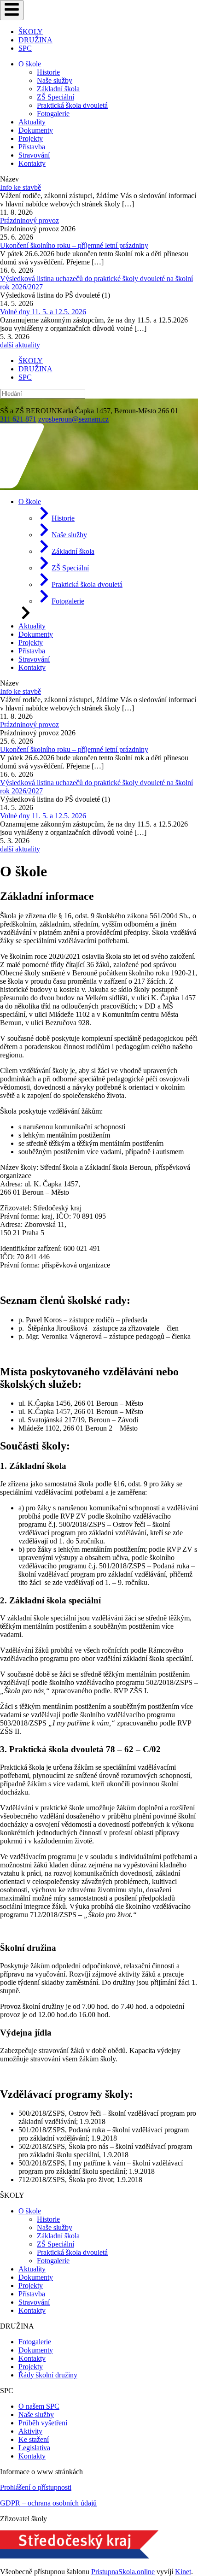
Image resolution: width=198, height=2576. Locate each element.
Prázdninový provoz (29, 220)
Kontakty (32, 163)
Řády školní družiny (48, 2375)
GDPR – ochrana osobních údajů (48, 2503)
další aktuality (20, 345)
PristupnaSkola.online (123, 2572)
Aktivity (30, 2431)
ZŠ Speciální (55, 97)
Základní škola (58, 89)
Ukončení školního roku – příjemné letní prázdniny (74, 245)
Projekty (31, 138)
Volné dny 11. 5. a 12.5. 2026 (43, 312)
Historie (48, 72)
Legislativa (34, 2448)
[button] (12, 10)
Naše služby (55, 80)
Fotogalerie (53, 114)
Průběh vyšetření (43, 2423)
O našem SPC (39, 2406)
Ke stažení (34, 2439)
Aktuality (32, 122)
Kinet (183, 2572)
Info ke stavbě (20, 187)
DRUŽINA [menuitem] (35, 40)
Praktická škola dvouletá (72, 105)
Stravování (34, 155)
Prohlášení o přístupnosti (36, 2487)
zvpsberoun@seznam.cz (73, 419)
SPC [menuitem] (25, 48)
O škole (30, 64)
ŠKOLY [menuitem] (31, 32)
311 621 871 (18, 419)
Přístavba (32, 147)
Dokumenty (36, 130)
